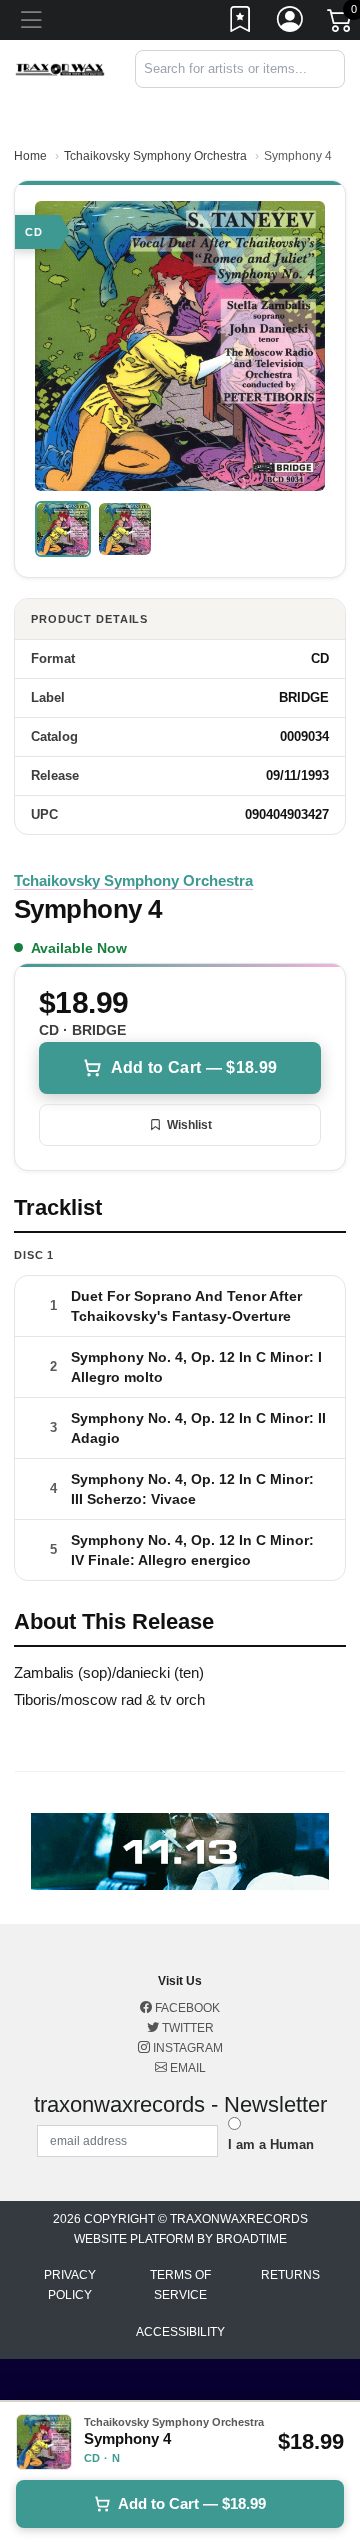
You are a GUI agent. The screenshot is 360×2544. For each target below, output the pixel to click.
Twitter (186, 2028)
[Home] (60, 68)
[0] (341, 24)
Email (186, 2068)
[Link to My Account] (291, 23)
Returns (290, 2275)
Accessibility (180, 2332)
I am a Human (271, 2144)
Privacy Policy (70, 2285)
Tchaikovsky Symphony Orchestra (155, 156)
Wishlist (189, 1125)
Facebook (186, 2008)
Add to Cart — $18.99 (194, 1067)
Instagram (186, 2048)
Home (30, 156)
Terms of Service (180, 2285)
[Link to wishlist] (241, 23)
